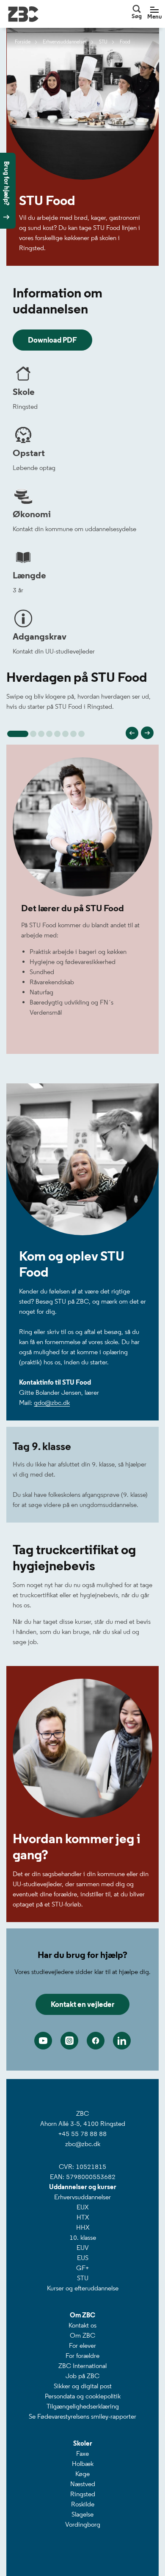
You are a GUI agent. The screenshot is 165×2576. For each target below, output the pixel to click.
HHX (83, 2227)
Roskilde (83, 2504)
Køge (82, 2474)
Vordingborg (83, 2524)
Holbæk (83, 2464)
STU (83, 2278)
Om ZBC (82, 2335)
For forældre (82, 2356)
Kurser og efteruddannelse (83, 2288)
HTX (83, 2217)
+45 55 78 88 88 (82, 2134)
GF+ (82, 2268)
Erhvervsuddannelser (82, 2197)
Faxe (82, 2453)
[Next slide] (147, 733)
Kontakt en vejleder (82, 2004)
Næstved (83, 2484)
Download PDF (52, 340)
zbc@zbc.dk (83, 2144)
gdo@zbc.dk (52, 1403)
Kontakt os (82, 2325)
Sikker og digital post (83, 2386)
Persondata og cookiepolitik (83, 2396)
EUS (83, 2258)
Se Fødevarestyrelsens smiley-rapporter (82, 2416)
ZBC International (82, 2366)
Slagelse (82, 2514)
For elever (82, 2345)
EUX (82, 2207)
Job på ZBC (82, 2376)
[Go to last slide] (132, 733)
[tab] (18, 734)
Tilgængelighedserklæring (83, 2406)
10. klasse (83, 2237)
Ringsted (83, 2494)
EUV (83, 2248)
